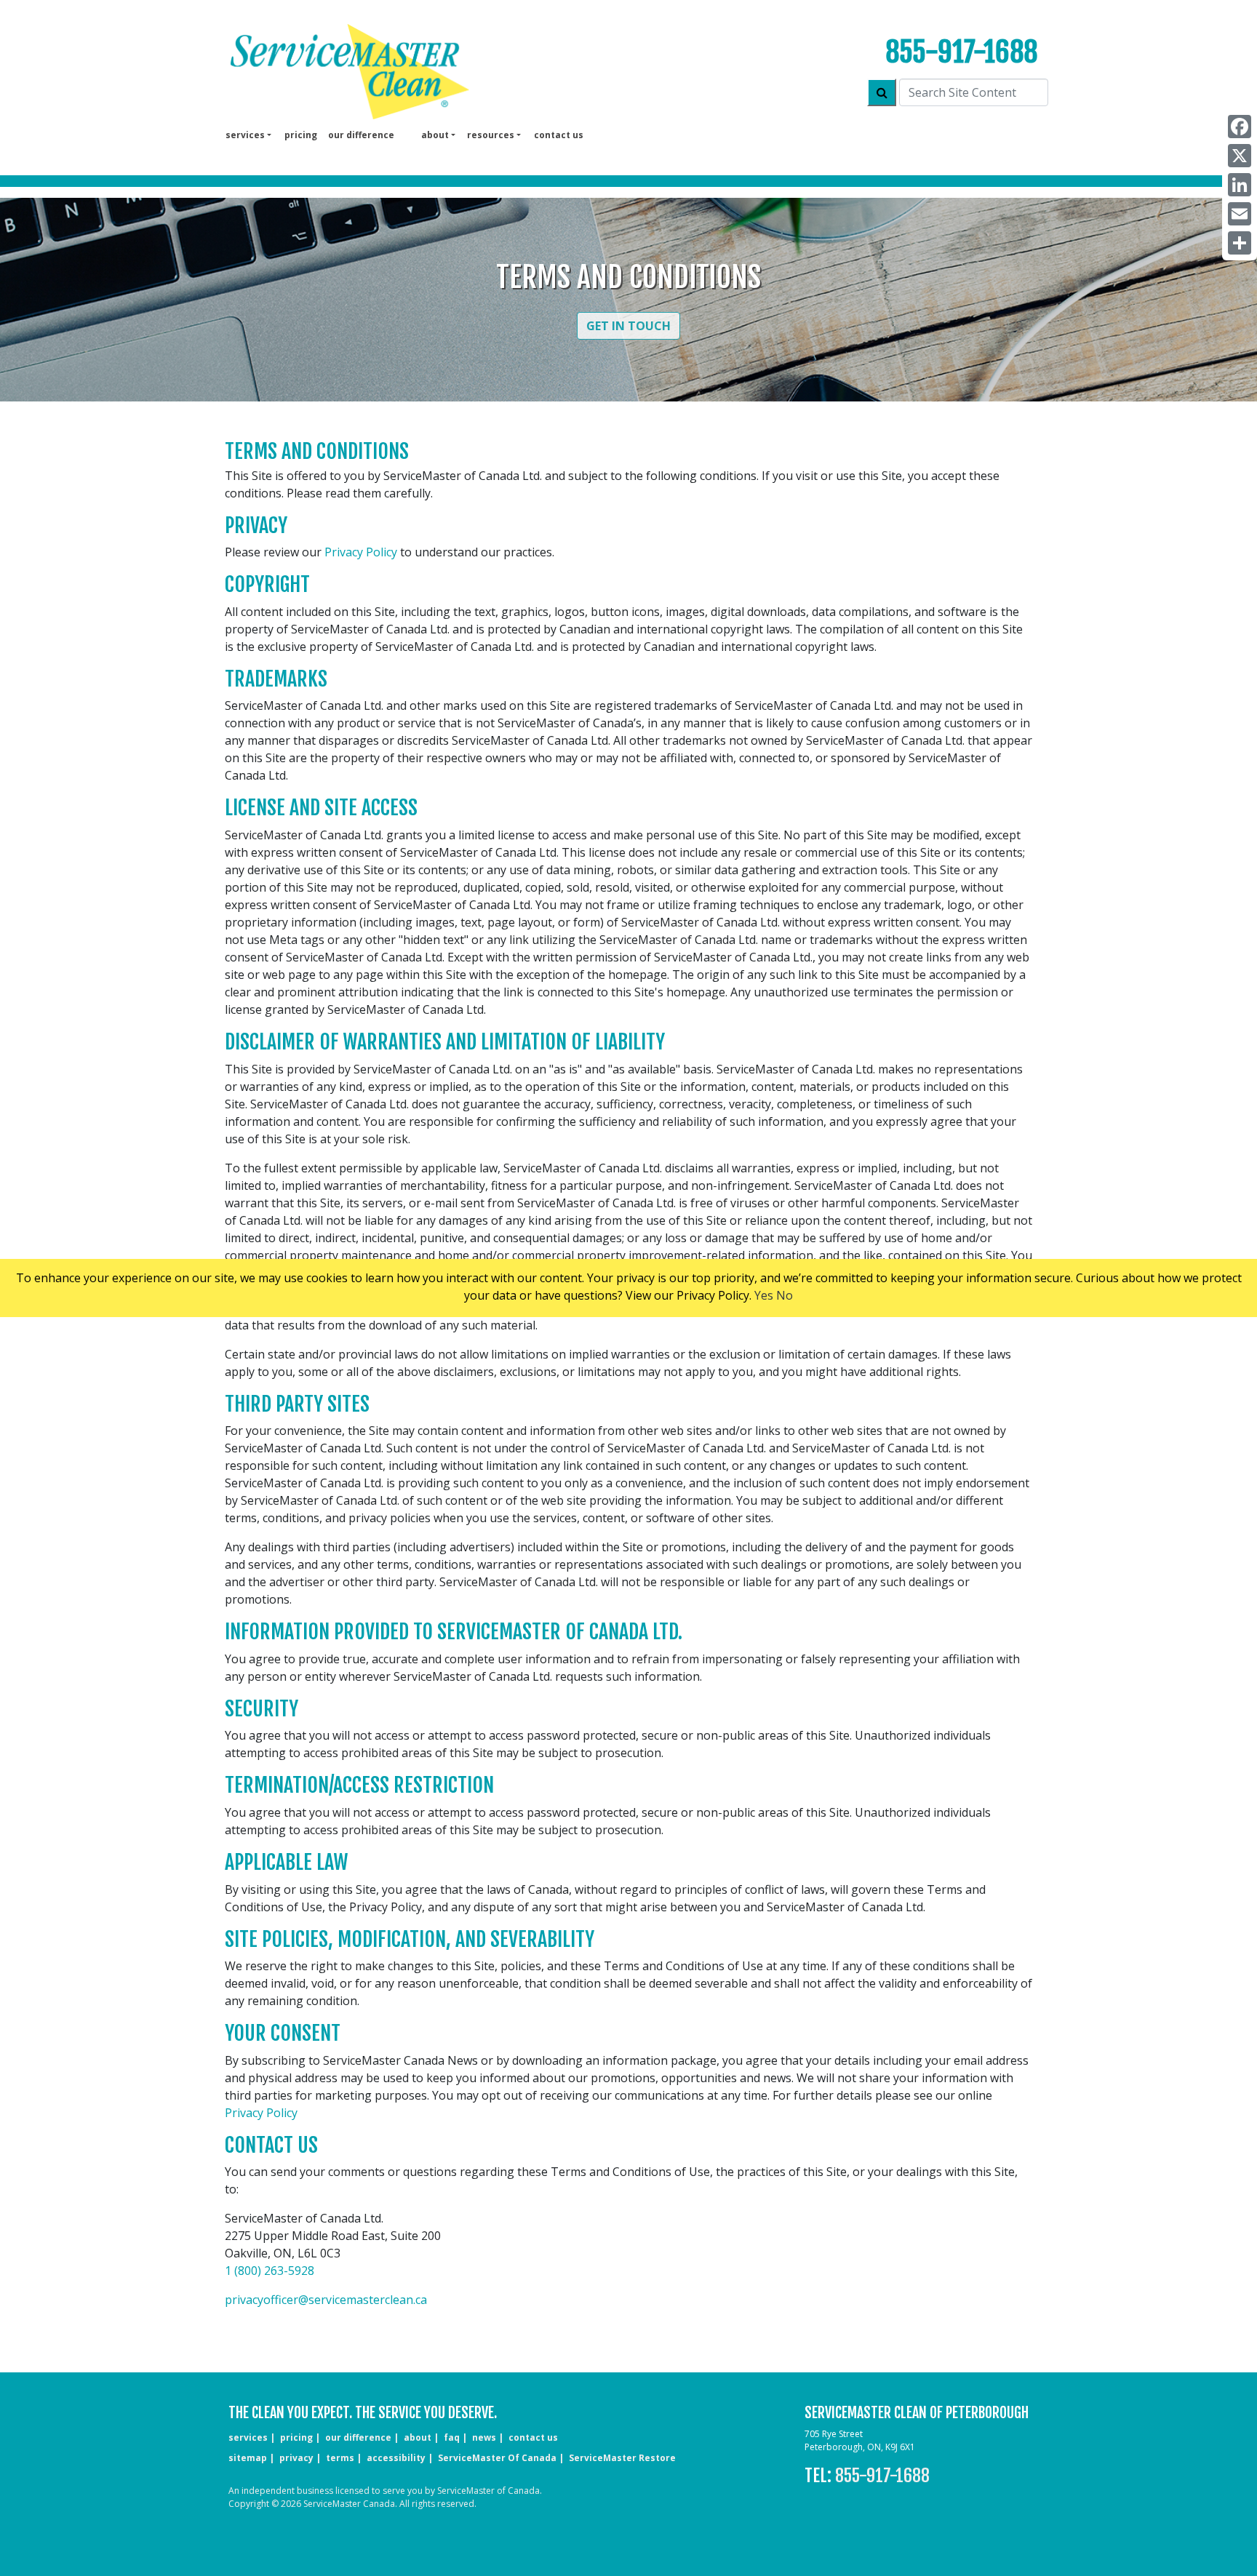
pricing (301, 135)
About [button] (435, 135)
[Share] (1240, 243)
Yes (764, 1295)
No (785, 1295)
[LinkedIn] (1240, 185)
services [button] (245, 135)
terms (340, 2458)
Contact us (559, 135)
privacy (296, 2458)
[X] (1240, 156)
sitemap (248, 2458)
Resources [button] (491, 135)
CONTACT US (533, 2437)
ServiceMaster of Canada (497, 2458)
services (248, 2437)
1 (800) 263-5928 (270, 2271)
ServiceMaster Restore (622, 2458)
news (484, 2437)
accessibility (396, 2458)
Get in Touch (628, 326)
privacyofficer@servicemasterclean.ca (326, 2300)
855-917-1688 (961, 52)
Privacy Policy (361, 552)
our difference (361, 135)
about (418, 2437)
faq (452, 2437)
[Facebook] (1240, 127)
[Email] (1240, 214)
